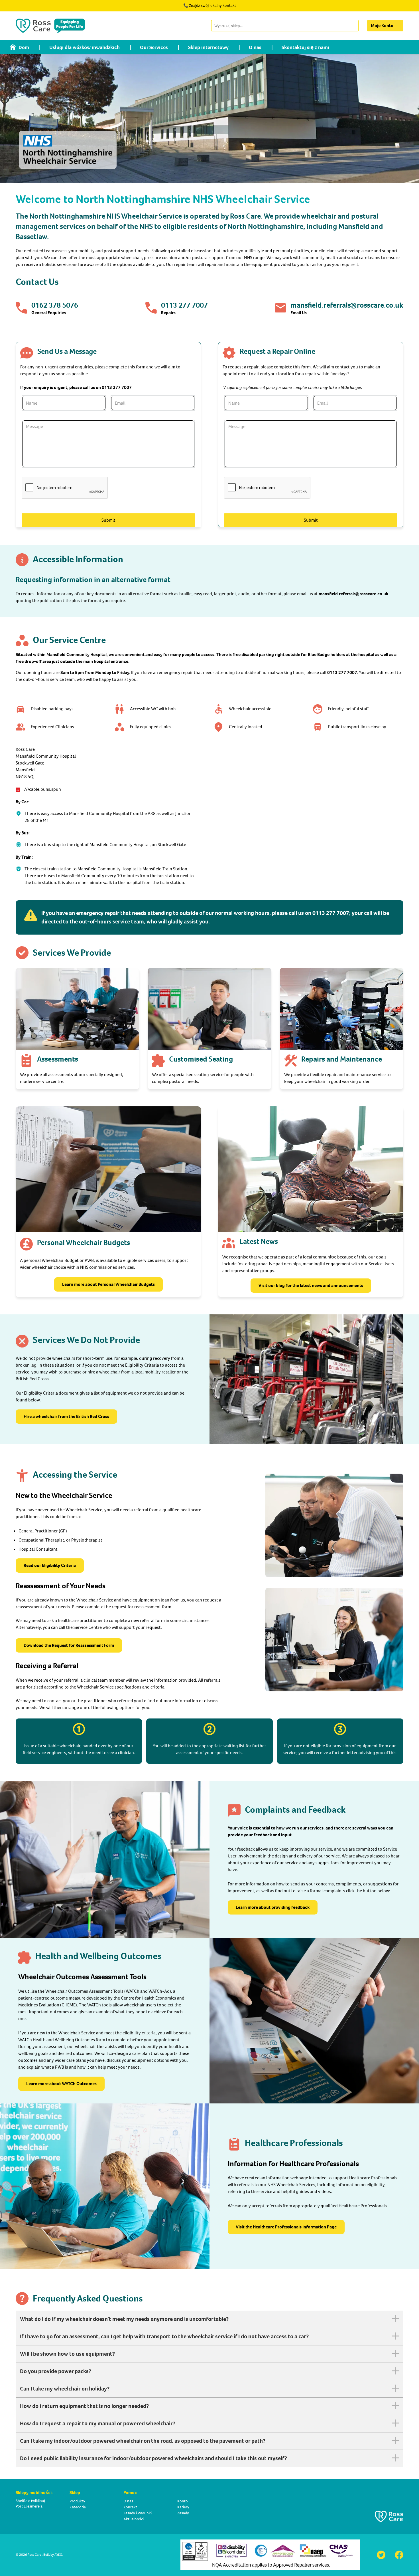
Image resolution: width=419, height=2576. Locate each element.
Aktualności (134, 2519)
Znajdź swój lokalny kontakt (212, 6)
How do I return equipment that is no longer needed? (84, 2406)
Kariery (183, 2507)
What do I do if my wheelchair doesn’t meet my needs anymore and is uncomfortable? (124, 2319)
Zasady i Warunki (138, 2513)
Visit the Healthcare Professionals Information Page (286, 2227)
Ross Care (34, 2555)
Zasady (183, 2513)
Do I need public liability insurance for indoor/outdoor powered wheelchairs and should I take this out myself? (153, 2458)
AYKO (58, 2555)
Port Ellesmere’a (29, 2506)
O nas (255, 47)
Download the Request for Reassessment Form (69, 1645)
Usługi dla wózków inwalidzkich (85, 47)
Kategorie (78, 2507)
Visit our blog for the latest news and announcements (311, 1285)
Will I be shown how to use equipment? (67, 2354)
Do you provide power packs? (56, 2371)
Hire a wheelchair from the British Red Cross (66, 1416)
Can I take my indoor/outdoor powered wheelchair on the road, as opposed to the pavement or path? (143, 2441)
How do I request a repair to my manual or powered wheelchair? (98, 2423)
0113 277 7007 (184, 305)
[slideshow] (209, 118)
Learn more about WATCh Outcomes (61, 2084)
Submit (108, 520)
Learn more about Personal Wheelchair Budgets (108, 1284)
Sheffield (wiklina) (30, 2501)
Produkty (77, 2501)
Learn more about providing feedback (273, 1907)
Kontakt (130, 2507)
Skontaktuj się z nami (305, 47)
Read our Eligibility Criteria (50, 1565)
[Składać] (354, 26)
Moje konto (382, 26)
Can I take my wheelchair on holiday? (65, 2389)
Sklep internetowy (208, 47)
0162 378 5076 (55, 305)
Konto (183, 2501)
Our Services (154, 47)
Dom (24, 47)
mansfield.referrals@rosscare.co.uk (347, 305)
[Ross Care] (50, 26)
